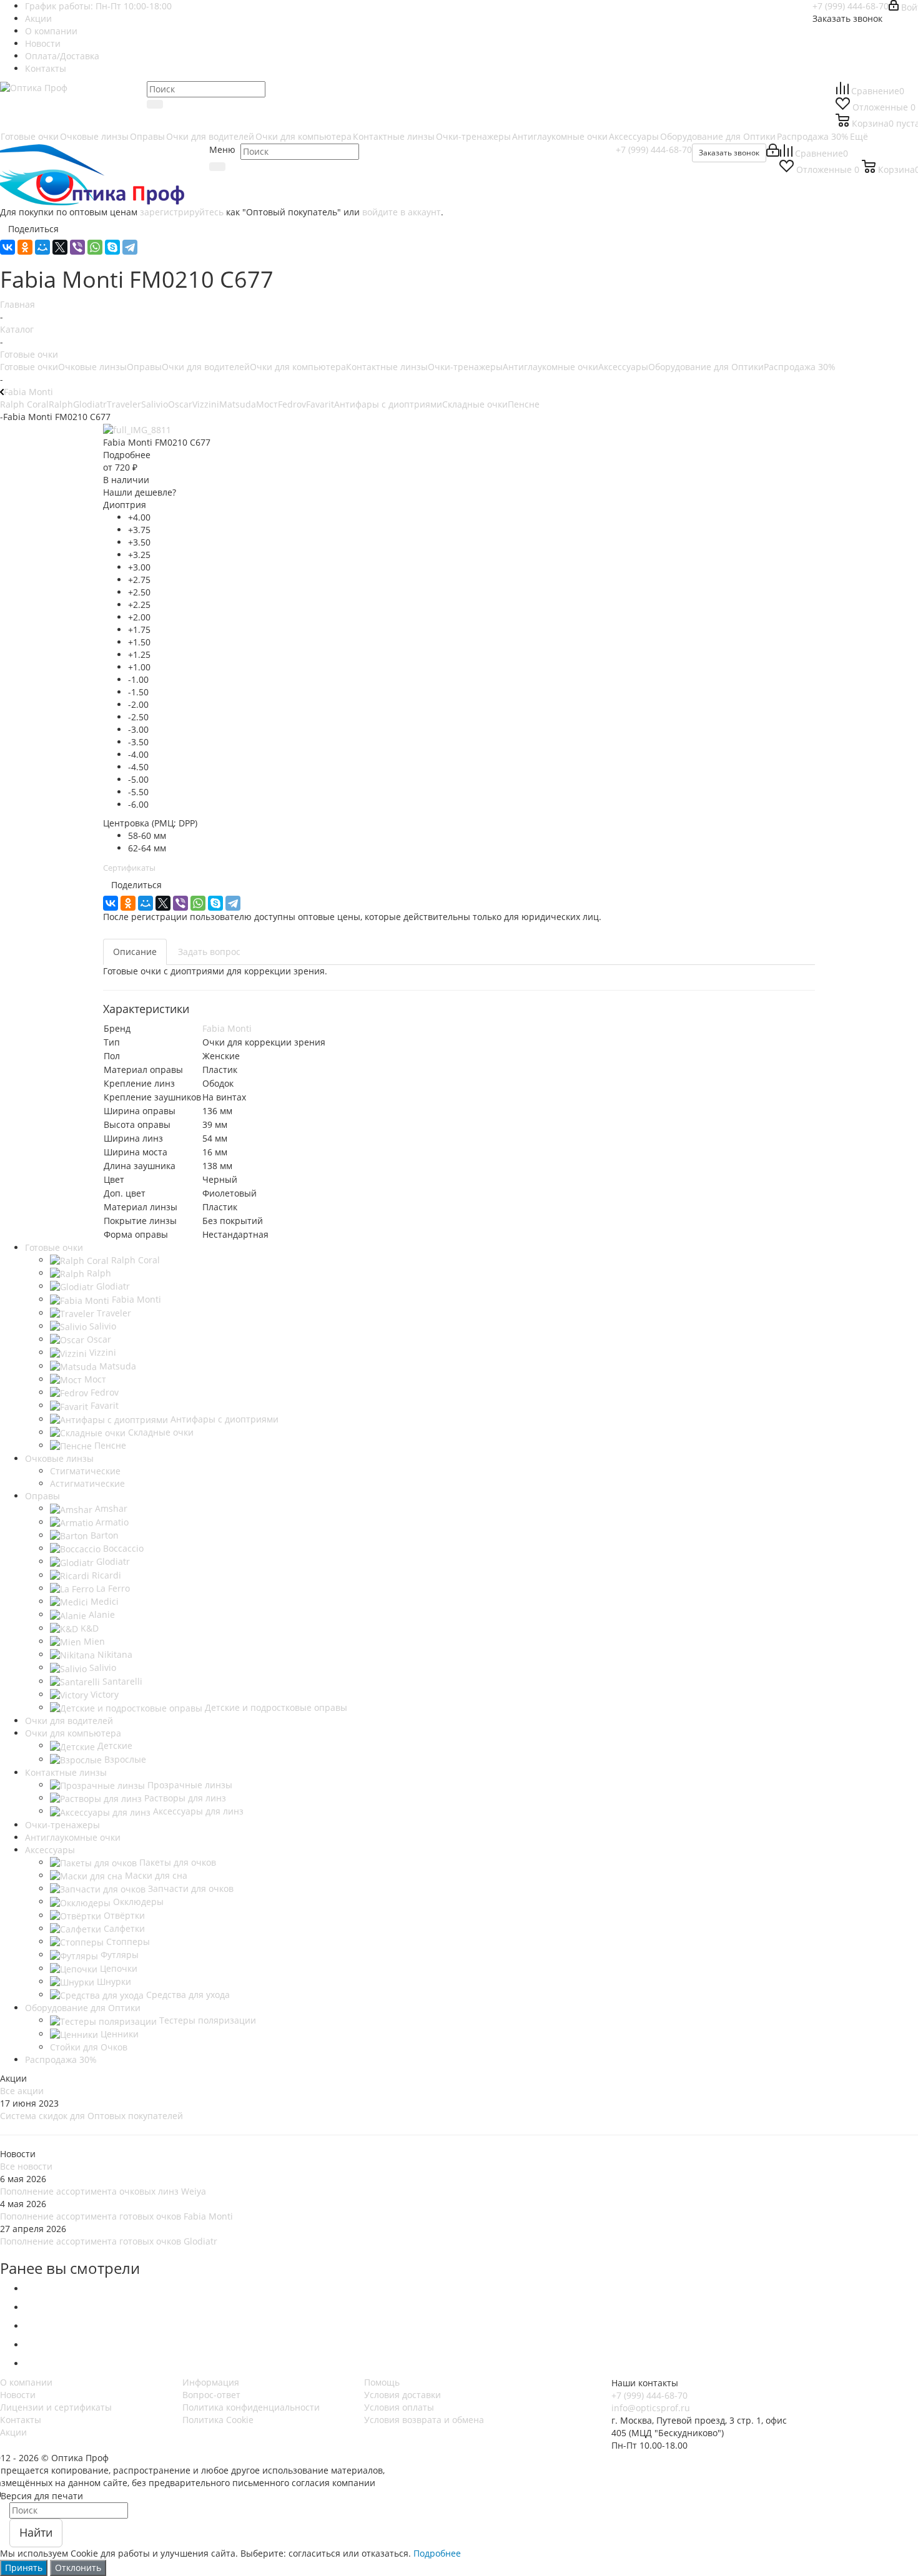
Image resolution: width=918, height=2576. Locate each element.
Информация (211, 2382)
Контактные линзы (387, 367)
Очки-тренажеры (465, 367)
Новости (18, 2395)
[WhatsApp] (95, 247)
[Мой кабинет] (773, 153)
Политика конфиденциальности (251, 2407)
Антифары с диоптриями (388, 404)
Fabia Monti (227, 1028)
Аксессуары (623, 367)
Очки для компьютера (298, 367)
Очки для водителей (206, 367)
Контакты (21, 2420)
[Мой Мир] (42, 247)
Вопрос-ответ (211, 2395)
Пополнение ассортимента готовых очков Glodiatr (109, 2241)
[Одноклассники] (25, 247)
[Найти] (155, 104)
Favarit (320, 404)
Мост (267, 404)
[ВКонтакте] (7, 247)
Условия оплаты (399, 2407)
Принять (24, 2568)
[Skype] (112, 247)
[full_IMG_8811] (137, 429)
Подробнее (437, 2553)
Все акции (22, 2091)
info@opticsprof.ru (651, 2408)
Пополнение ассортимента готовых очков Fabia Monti (116, 2216)
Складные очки (475, 404)
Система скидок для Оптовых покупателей (91, 2116)
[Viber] (77, 247)
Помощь (382, 2382)
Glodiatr (90, 404)
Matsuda (238, 404)
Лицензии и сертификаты (56, 2407)
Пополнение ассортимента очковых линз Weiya (103, 2191)
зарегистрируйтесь (182, 212)
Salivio (155, 404)
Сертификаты (129, 868)
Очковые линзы (92, 367)
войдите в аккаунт (402, 212)
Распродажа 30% (800, 367)
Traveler (124, 404)
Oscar (180, 404)
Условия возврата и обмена (424, 2420)
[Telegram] (130, 247)
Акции (13, 2432)
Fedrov (292, 404)
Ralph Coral (24, 404)
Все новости (26, 2166)
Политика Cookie (218, 2420)
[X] (60, 247)
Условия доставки (402, 2395)
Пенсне (524, 404)
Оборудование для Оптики (706, 367)
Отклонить (78, 2568)
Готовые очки (29, 367)
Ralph (61, 404)
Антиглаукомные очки (550, 367)
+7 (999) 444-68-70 (851, 6)
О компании (26, 2382)
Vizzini (206, 404)
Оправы (144, 367)
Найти (36, 2532)
